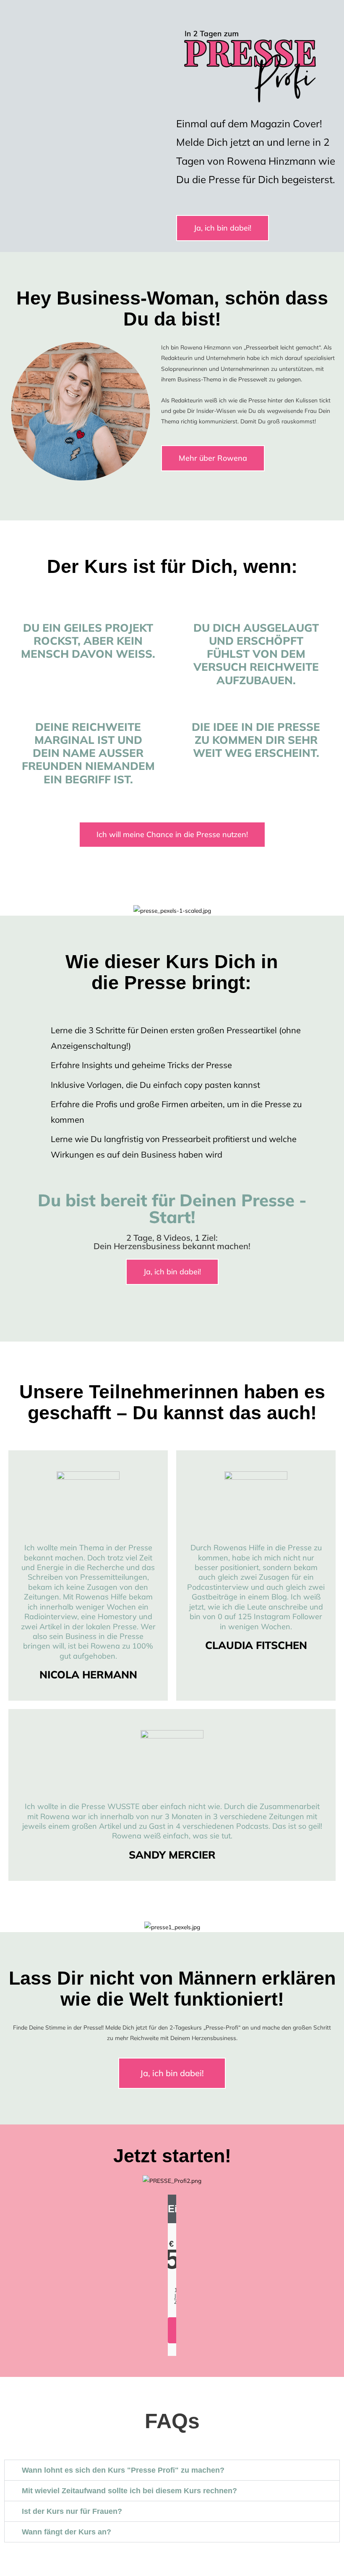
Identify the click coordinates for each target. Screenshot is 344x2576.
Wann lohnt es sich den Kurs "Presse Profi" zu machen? (123, 2470)
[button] (172, 2470)
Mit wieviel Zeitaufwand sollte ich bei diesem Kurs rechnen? (129, 2491)
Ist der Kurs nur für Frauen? (72, 2511)
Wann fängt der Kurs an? (66, 2532)
